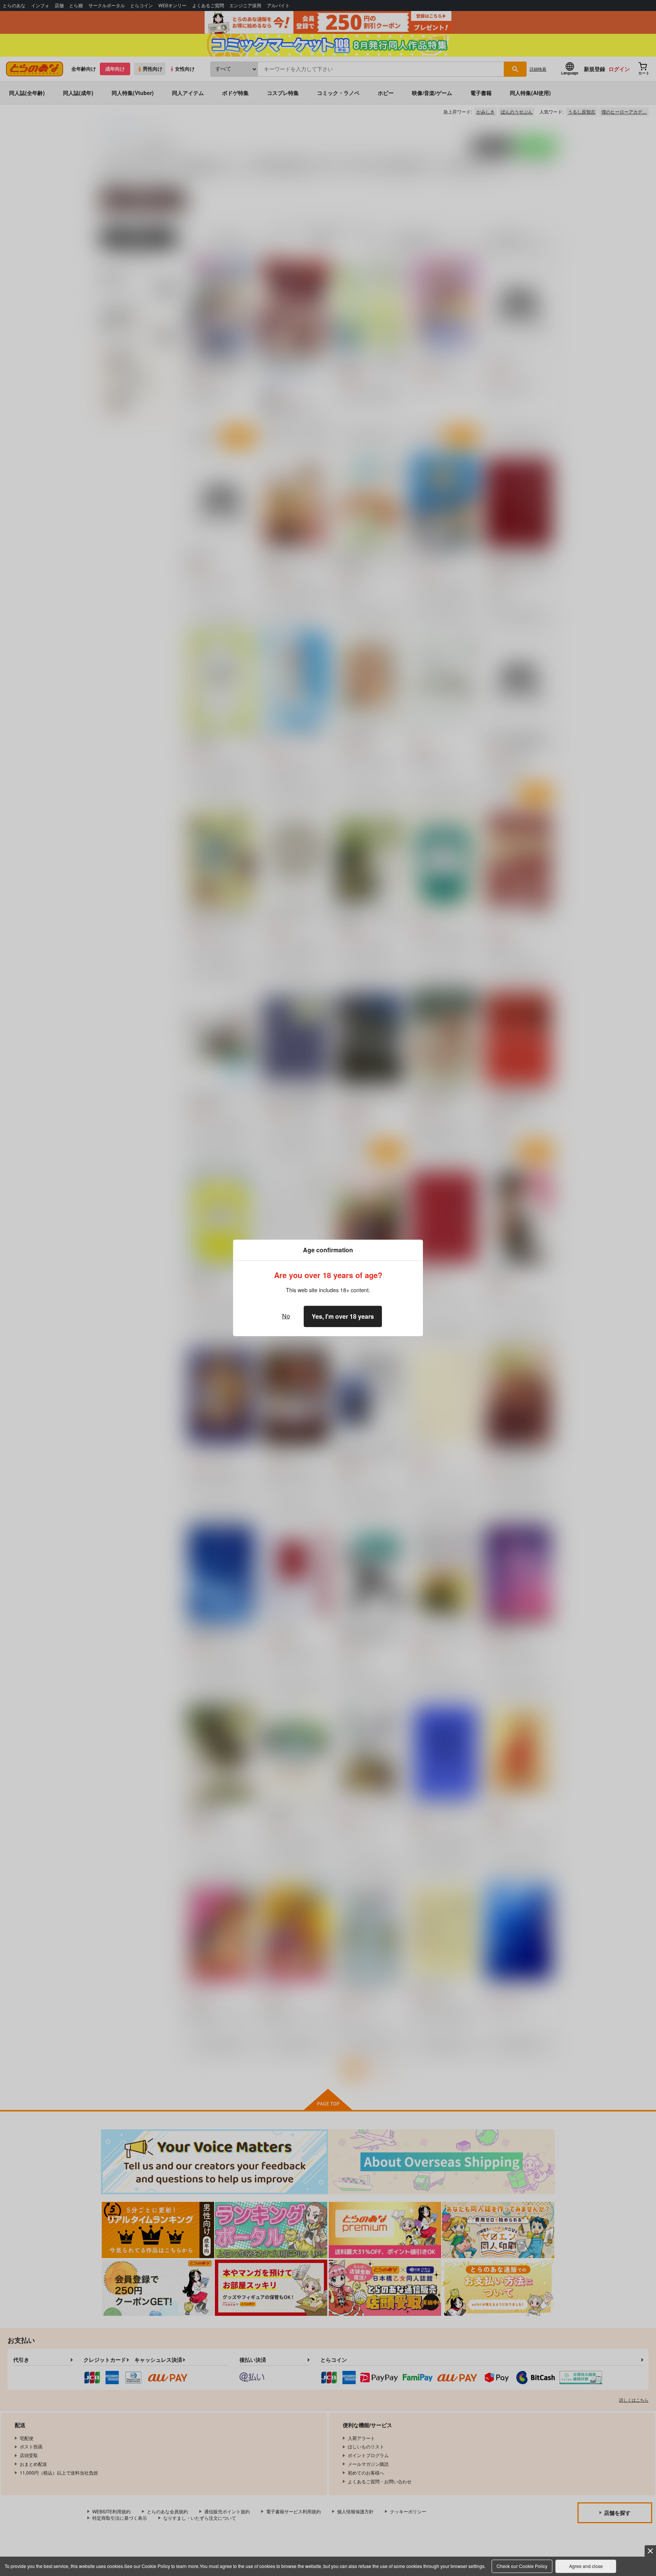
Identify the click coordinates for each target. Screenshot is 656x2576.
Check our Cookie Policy (522, 2566)
